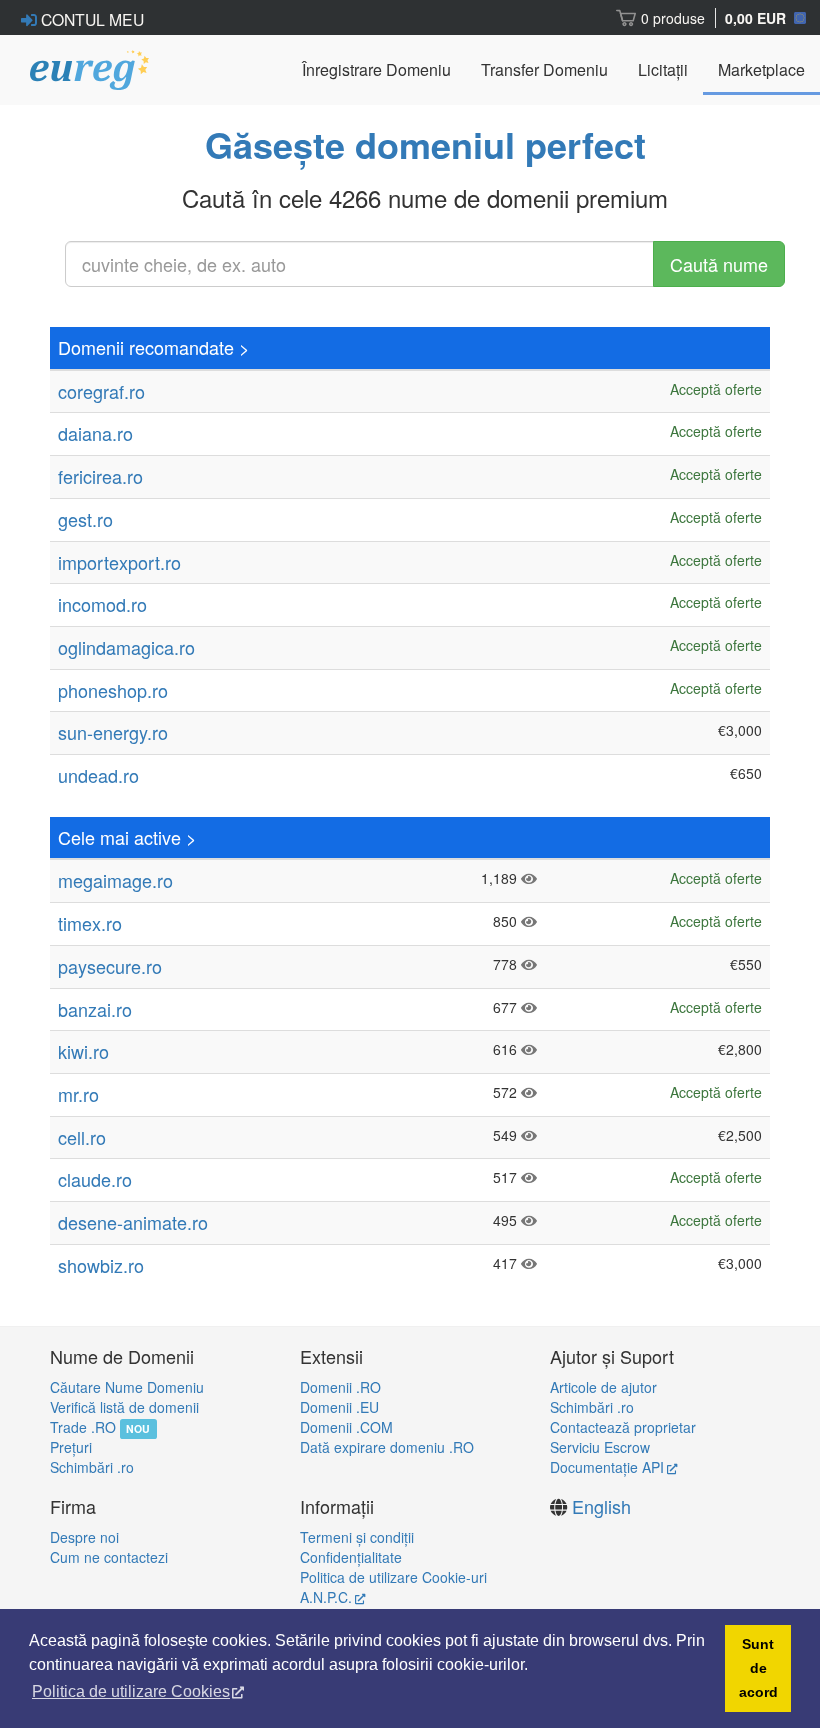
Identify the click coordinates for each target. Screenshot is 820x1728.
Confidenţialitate (351, 1557)
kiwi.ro (83, 1051)
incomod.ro (102, 604)
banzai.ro (95, 1009)
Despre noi (84, 1537)
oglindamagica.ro (126, 647)
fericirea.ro (100, 476)
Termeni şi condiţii (357, 1537)
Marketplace (761, 69)
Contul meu (90, 19)
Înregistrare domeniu (376, 69)
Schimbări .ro (92, 1467)
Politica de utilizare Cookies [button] (131, 1691)
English (601, 1506)
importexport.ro (119, 562)
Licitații (663, 69)
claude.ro (95, 1179)
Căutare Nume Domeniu (127, 1387)
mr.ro (78, 1094)
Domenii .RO (340, 1387)
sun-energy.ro (113, 732)
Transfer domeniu (544, 69)
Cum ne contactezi (109, 1557)
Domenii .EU (339, 1407)
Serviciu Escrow (600, 1447)
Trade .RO (83, 1427)
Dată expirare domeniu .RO (387, 1447)
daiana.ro (95, 433)
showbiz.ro (101, 1265)
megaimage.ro (115, 880)
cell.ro (82, 1137)
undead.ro (98, 775)
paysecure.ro (110, 966)
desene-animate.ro (133, 1222)
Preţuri (71, 1447)
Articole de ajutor (603, 1387)
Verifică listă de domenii (124, 1407)
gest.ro (85, 519)
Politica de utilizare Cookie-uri (393, 1577)
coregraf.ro (101, 391)
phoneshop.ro (113, 690)
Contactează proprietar (623, 1427)
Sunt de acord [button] (758, 1668)
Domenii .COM (346, 1427)
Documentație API (607, 1467)
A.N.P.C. (326, 1597)
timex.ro (90, 923)
